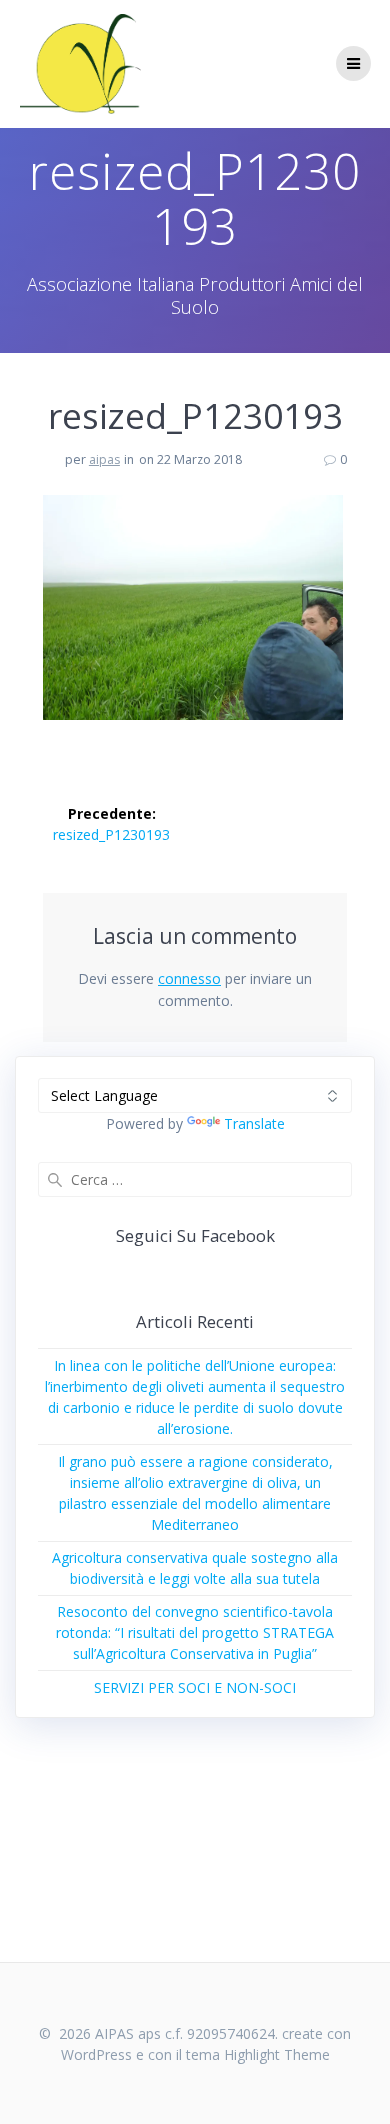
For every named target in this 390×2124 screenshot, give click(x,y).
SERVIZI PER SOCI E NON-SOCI (195, 1687)
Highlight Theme (277, 2054)
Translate (254, 1123)
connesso (189, 978)
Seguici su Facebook (195, 1235)
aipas (104, 459)
